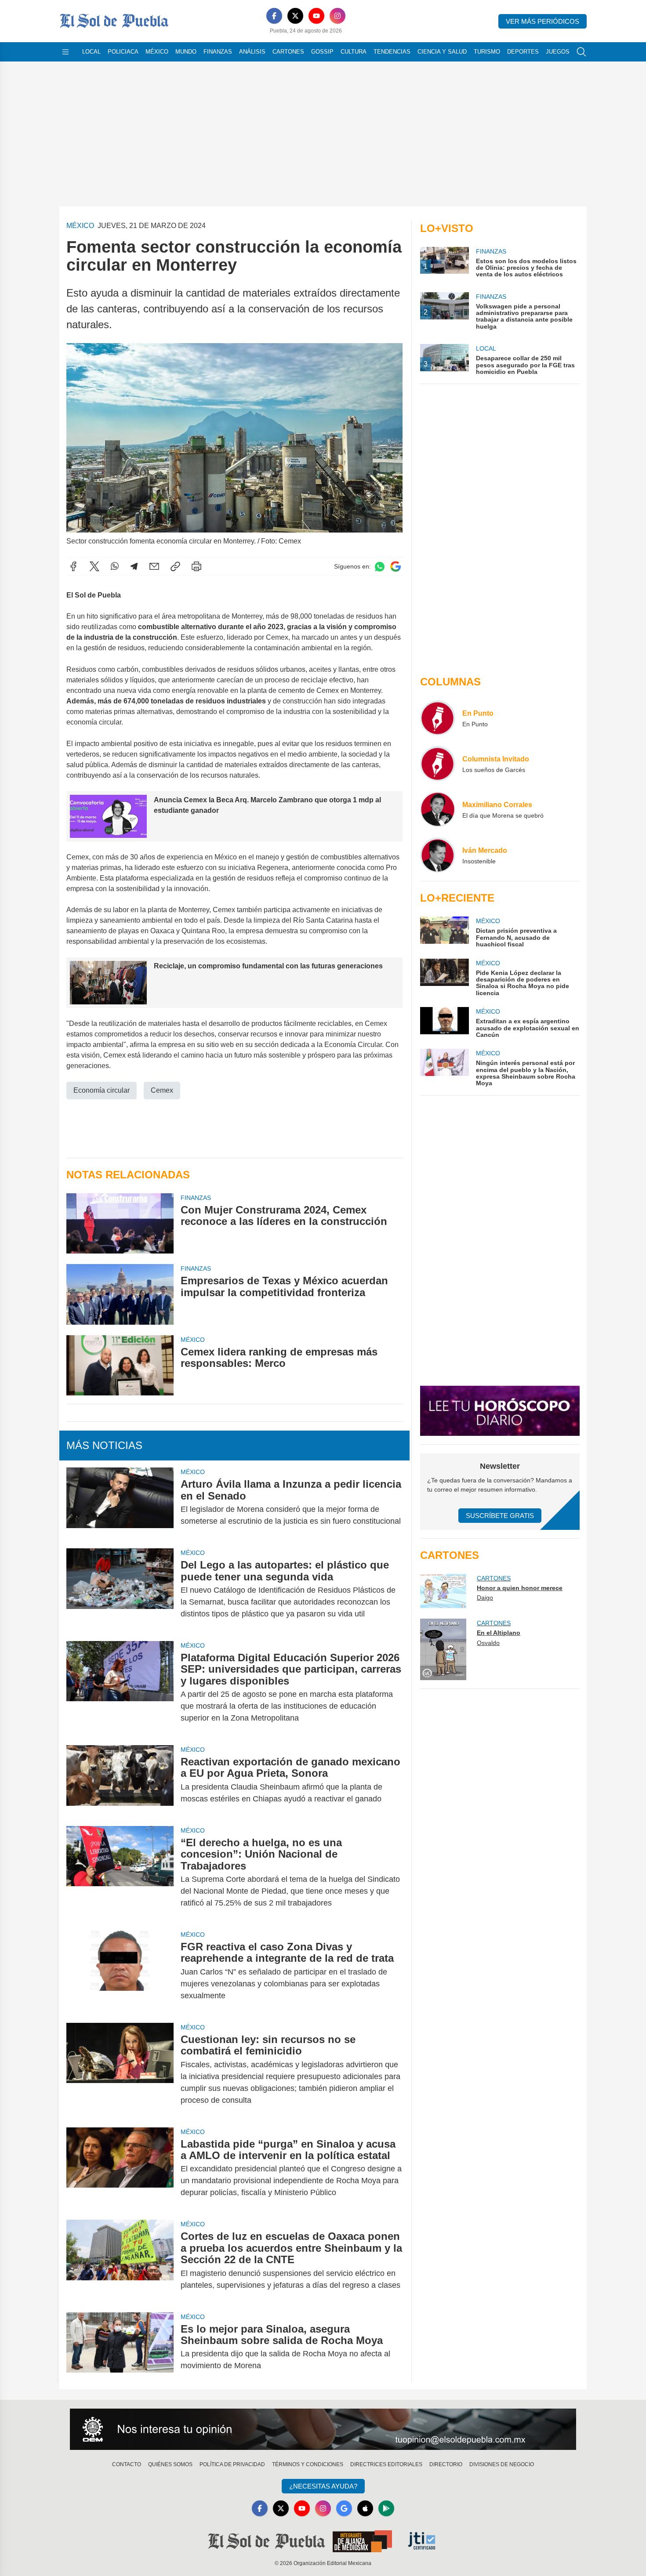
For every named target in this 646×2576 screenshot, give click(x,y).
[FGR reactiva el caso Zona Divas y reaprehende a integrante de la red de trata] (120, 1971)
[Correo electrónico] (154, 566)
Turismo (487, 52)
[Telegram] (134, 566)
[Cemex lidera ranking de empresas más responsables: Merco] (120, 1365)
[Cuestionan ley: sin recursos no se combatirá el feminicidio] (120, 2070)
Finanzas (218, 52)
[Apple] (365, 2508)
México (157, 52)
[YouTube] (316, 16)
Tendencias (392, 52)
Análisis (252, 52)
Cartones (288, 52)
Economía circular (102, 1090)
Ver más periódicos (543, 21)
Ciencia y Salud (442, 52)
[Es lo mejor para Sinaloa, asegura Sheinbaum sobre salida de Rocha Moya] (120, 2348)
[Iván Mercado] (438, 855)
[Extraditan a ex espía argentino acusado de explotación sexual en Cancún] (444, 1023)
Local (91, 52)
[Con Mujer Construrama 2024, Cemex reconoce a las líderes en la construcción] (120, 1223)
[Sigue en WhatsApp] (380, 567)
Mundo (186, 52)
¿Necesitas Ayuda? (323, 2486)
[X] (295, 16)
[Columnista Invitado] (438, 764)
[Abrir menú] (65, 52)
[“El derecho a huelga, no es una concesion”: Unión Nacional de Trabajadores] (120, 1873)
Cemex (162, 1090)
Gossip (322, 52)
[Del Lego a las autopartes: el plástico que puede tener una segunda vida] (120, 1589)
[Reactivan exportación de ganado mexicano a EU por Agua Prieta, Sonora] (120, 1780)
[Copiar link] (175, 566)
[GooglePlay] (386, 2508)
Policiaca (123, 52)
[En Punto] (438, 718)
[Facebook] (274, 16)
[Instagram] (338, 16)
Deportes (523, 52)
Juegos (558, 52)
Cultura (354, 52)
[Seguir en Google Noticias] (396, 567)
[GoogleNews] (344, 2508)
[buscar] (581, 52)
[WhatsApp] (115, 566)
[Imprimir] (196, 566)
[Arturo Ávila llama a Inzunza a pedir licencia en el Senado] (120, 1503)
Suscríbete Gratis (500, 1516)
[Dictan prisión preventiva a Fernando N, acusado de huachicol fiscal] (444, 932)
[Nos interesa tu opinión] (323, 2429)
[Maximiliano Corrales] (438, 809)
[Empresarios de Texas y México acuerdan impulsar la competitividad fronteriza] (120, 1294)
